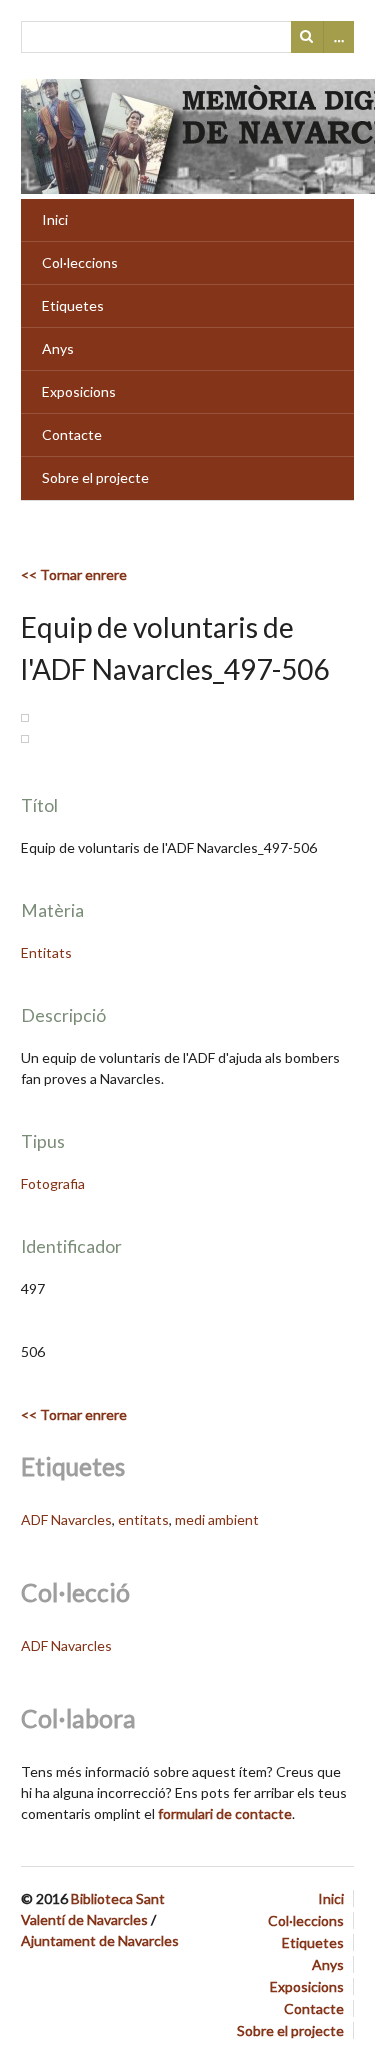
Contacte (72, 434)
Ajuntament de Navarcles (100, 1940)
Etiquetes (73, 305)
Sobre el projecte (95, 477)
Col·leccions (80, 262)
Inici (55, 219)
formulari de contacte (225, 1813)
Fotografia (53, 1183)
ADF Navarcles (66, 1519)
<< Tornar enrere (74, 574)
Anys (58, 348)
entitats (143, 1519)
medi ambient (217, 1519)
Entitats (46, 952)
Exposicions (79, 391)
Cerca (307, 37)
